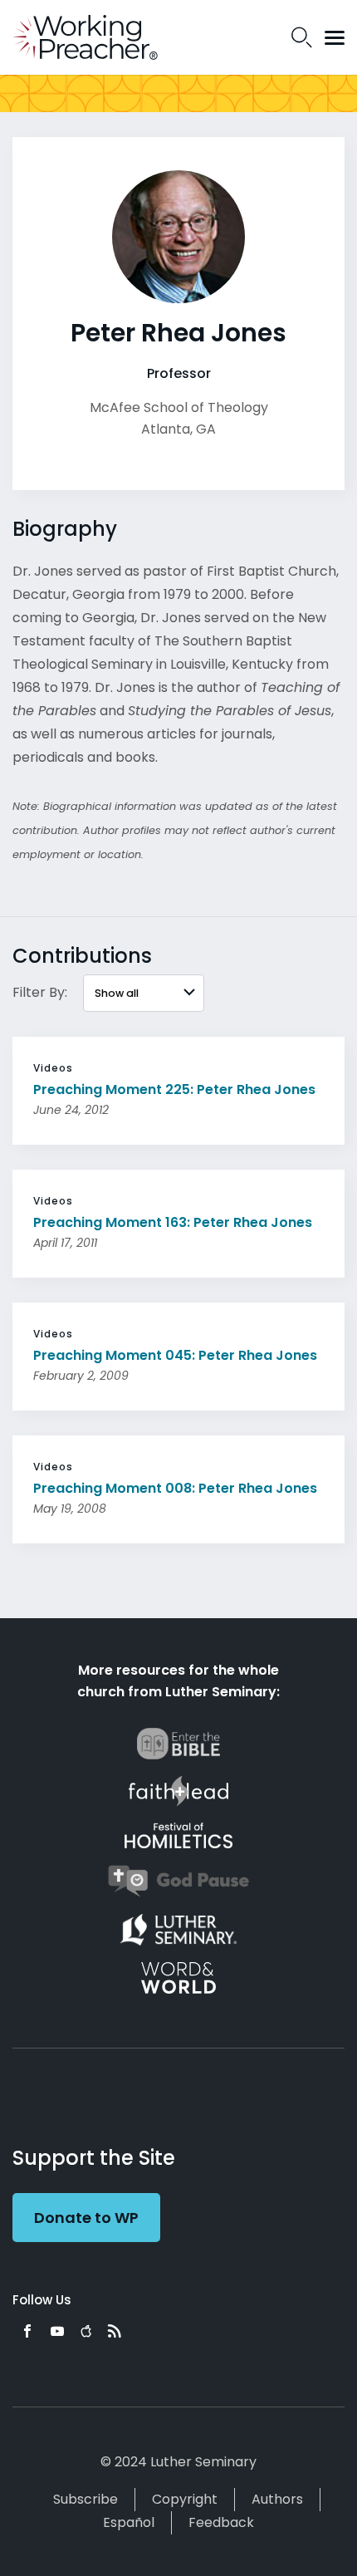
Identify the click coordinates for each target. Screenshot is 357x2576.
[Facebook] (27, 2331)
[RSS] (115, 2331)
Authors (277, 2499)
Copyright (185, 2499)
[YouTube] (57, 2331)
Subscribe (86, 2499)
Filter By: (40, 992)
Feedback (221, 2522)
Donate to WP (86, 2218)
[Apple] (86, 2331)
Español (129, 2522)
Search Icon (302, 37)
